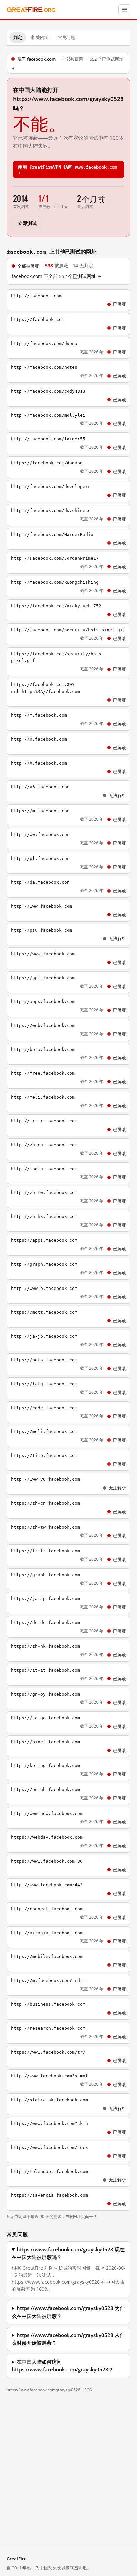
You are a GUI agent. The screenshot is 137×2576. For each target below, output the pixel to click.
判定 (18, 37)
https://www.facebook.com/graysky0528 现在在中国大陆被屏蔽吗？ (68, 2253)
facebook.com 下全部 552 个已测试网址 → (57, 276)
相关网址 (40, 37)
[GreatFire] (31, 10)
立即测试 (27, 223)
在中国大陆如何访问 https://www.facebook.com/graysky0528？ (63, 2366)
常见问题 (67, 37)
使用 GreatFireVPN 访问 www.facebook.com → (67, 169)
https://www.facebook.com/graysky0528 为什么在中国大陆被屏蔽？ (68, 2312)
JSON (88, 2390)
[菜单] (124, 10)
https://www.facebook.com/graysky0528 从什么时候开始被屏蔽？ (68, 2339)
